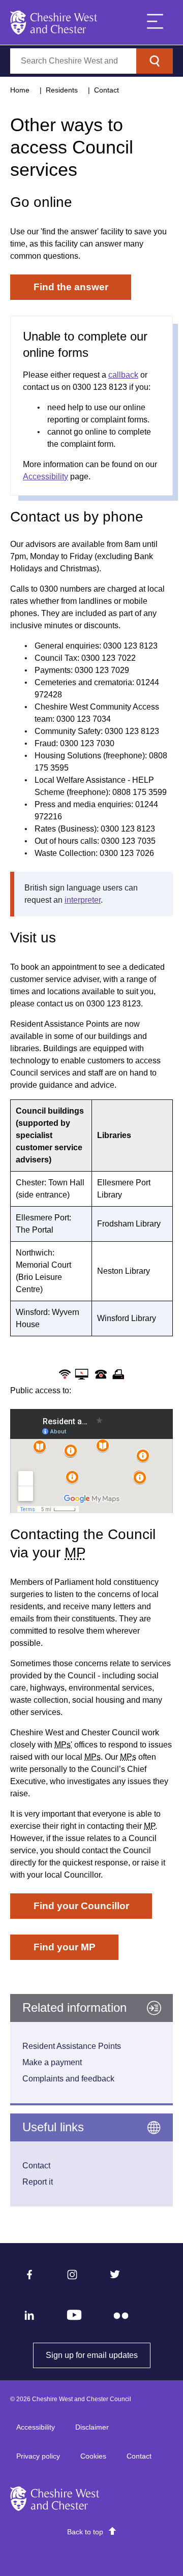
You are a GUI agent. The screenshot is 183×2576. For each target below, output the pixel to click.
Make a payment (52, 2062)
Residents (62, 90)
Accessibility (45, 477)
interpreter (83, 900)
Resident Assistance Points (72, 2046)
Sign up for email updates (98, 2355)
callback (123, 375)
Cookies (93, 2456)
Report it (38, 2182)
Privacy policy (38, 2456)
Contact (106, 90)
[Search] (155, 61)
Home (20, 90)
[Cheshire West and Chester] (54, 22)
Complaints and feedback (68, 2079)
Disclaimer (92, 2427)
